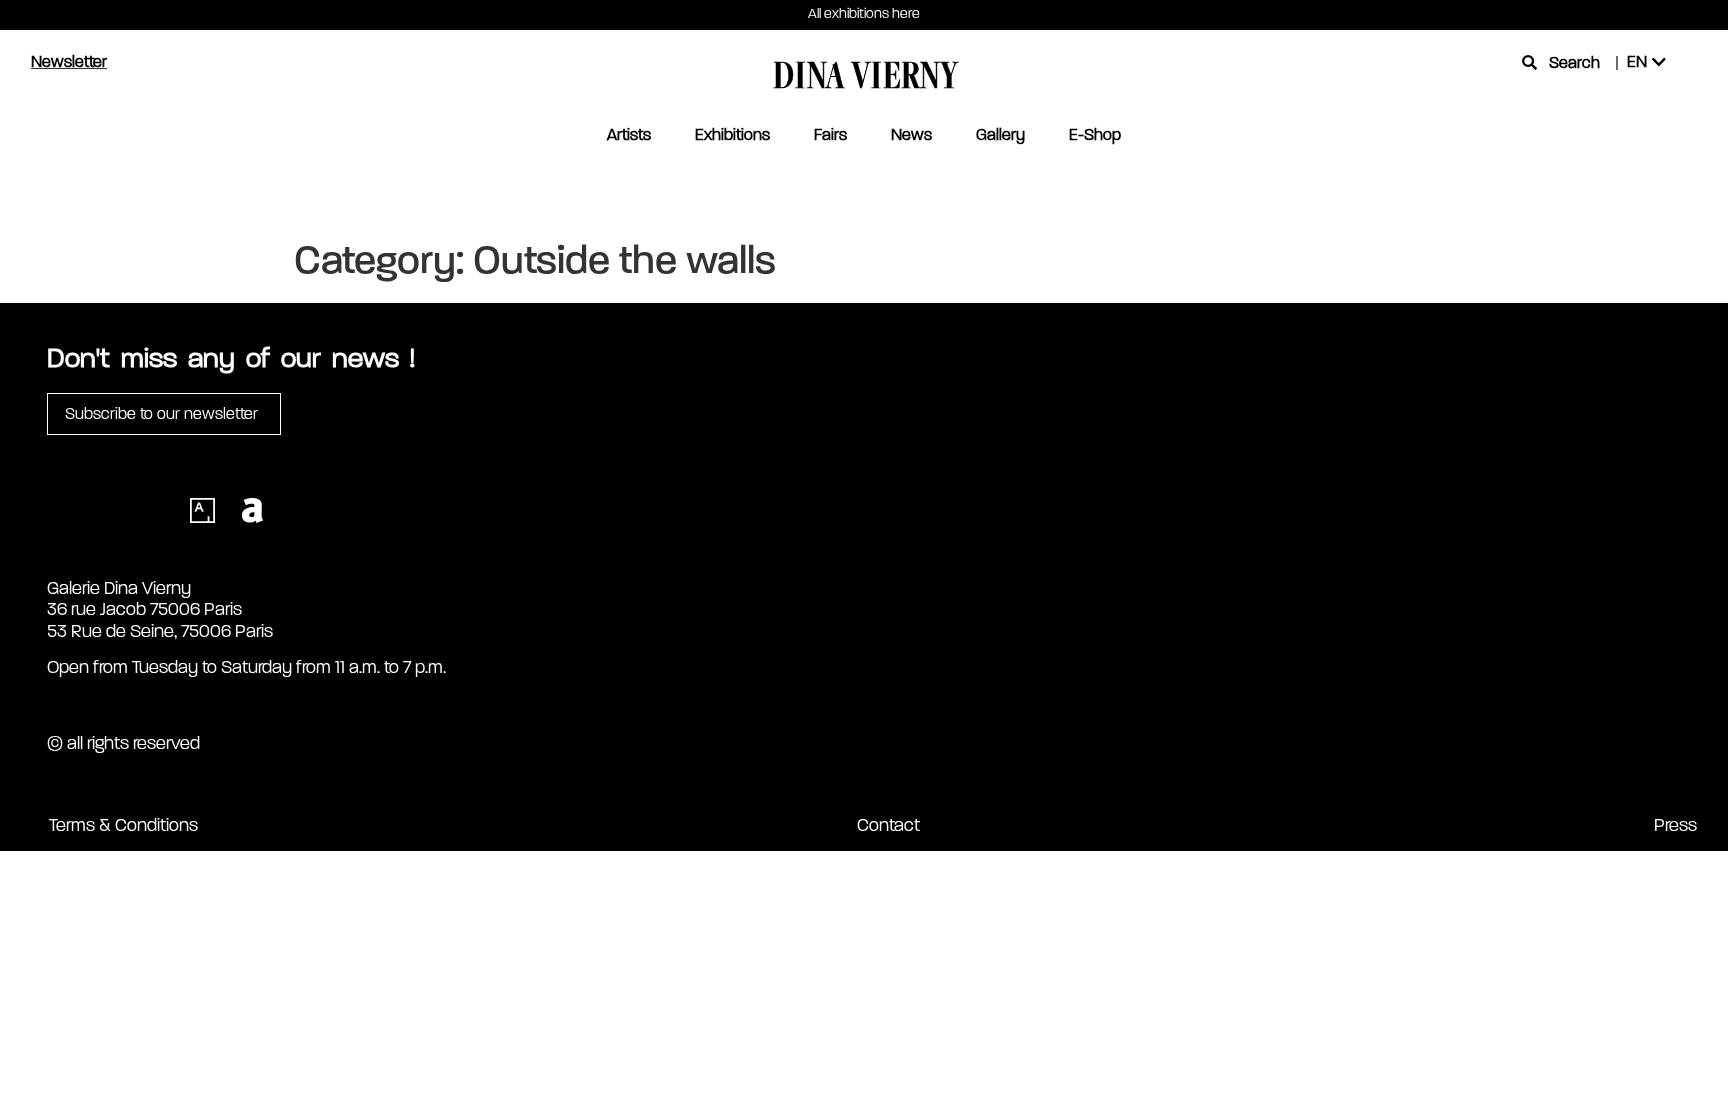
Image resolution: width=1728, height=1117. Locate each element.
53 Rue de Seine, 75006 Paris (160, 631)
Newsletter (69, 61)
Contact (888, 825)
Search (1574, 62)
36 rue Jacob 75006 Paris (144, 609)
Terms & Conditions (123, 825)
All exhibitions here (864, 13)
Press (1675, 825)
